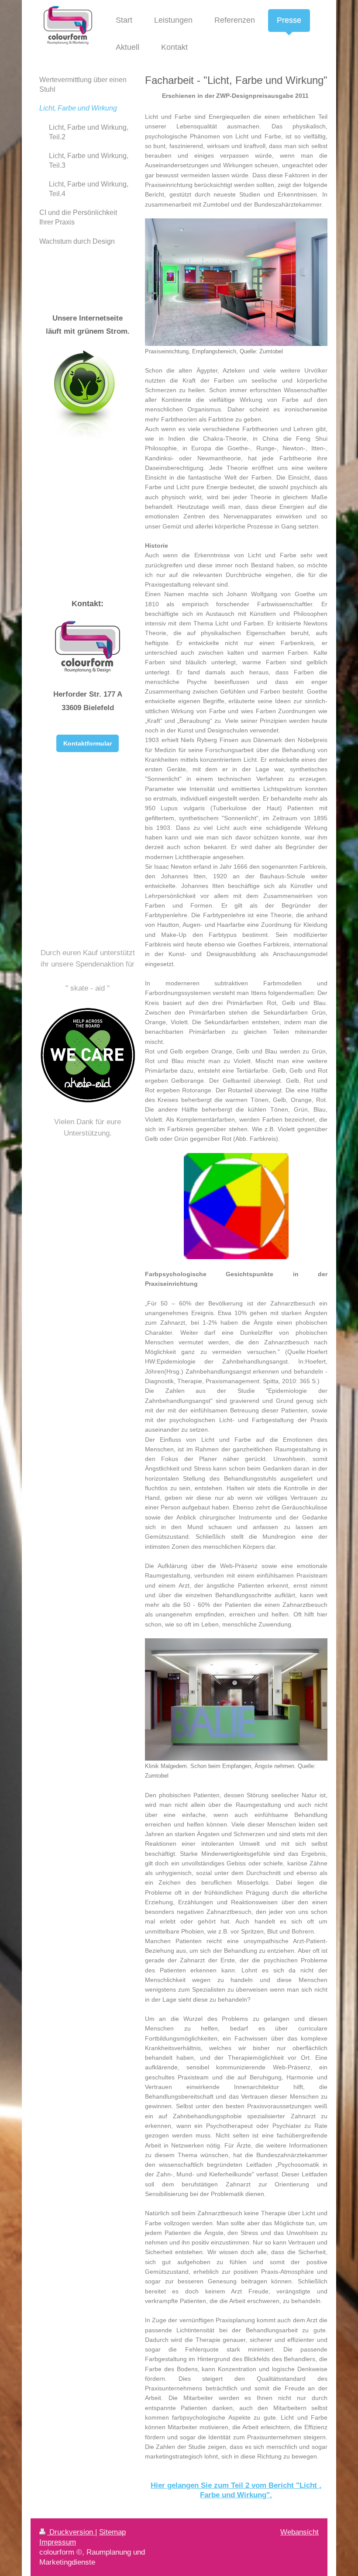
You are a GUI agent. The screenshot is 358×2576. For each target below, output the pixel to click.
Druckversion (71, 2532)
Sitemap (112, 2532)
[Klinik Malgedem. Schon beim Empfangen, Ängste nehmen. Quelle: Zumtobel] (236, 1699)
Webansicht (299, 2532)
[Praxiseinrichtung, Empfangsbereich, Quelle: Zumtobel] (236, 282)
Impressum (58, 2542)
